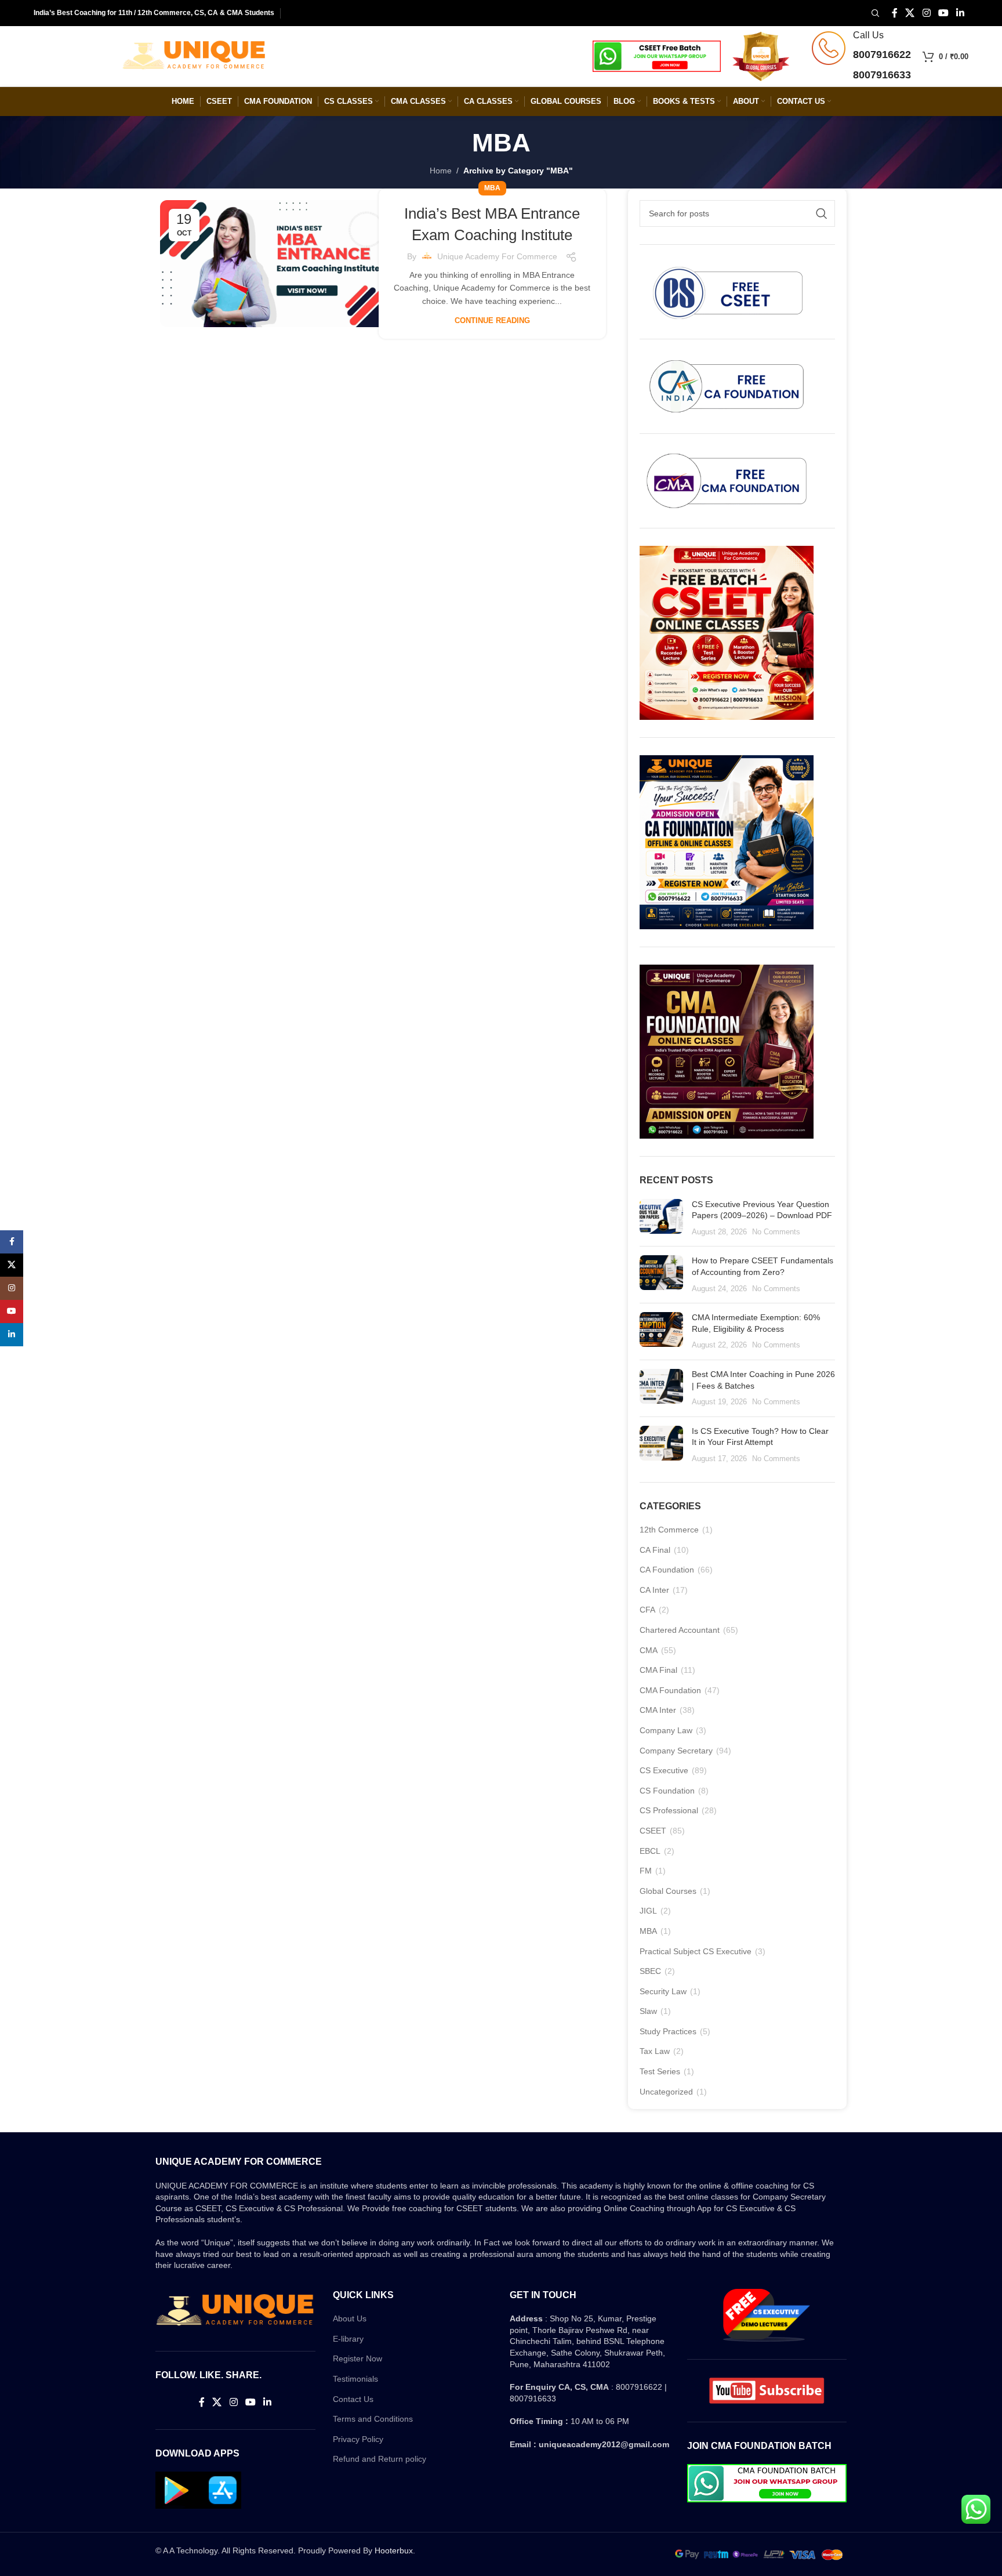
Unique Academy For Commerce (497, 256)
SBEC (650, 1971)
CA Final (655, 1550)
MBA (492, 188)
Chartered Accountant (680, 1630)
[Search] (874, 13)
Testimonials (355, 2379)
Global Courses (668, 1891)
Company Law (666, 1730)
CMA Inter (658, 1710)
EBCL (650, 1851)
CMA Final (658, 1670)
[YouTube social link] (943, 13)
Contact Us (353, 2399)
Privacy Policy (358, 2439)
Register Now (357, 2358)
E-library (348, 2339)
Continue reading (492, 320)
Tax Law (655, 2051)
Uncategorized (666, 2092)
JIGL (648, 1911)
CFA (647, 1610)
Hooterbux (394, 2550)
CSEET (653, 1831)
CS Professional (669, 1810)
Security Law (663, 1991)
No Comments (776, 1232)
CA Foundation (667, 1570)
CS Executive (664, 1770)
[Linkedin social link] (960, 13)
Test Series (660, 2071)
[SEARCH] (822, 213)
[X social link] (910, 13)
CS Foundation (667, 1791)
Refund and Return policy (380, 2459)
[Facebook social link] (894, 13)
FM (646, 1871)
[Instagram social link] (926, 13)
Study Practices (668, 2031)
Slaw (648, 2011)
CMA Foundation (670, 1690)
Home (441, 171)
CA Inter (654, 1590)
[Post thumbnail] (661, 1218)
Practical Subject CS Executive (696, 1951)
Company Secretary (676, 1751)
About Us (350, 2318)
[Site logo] (194, 56)
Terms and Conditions (373, 2419)
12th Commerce (669, 1530)
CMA (649, 1650)
